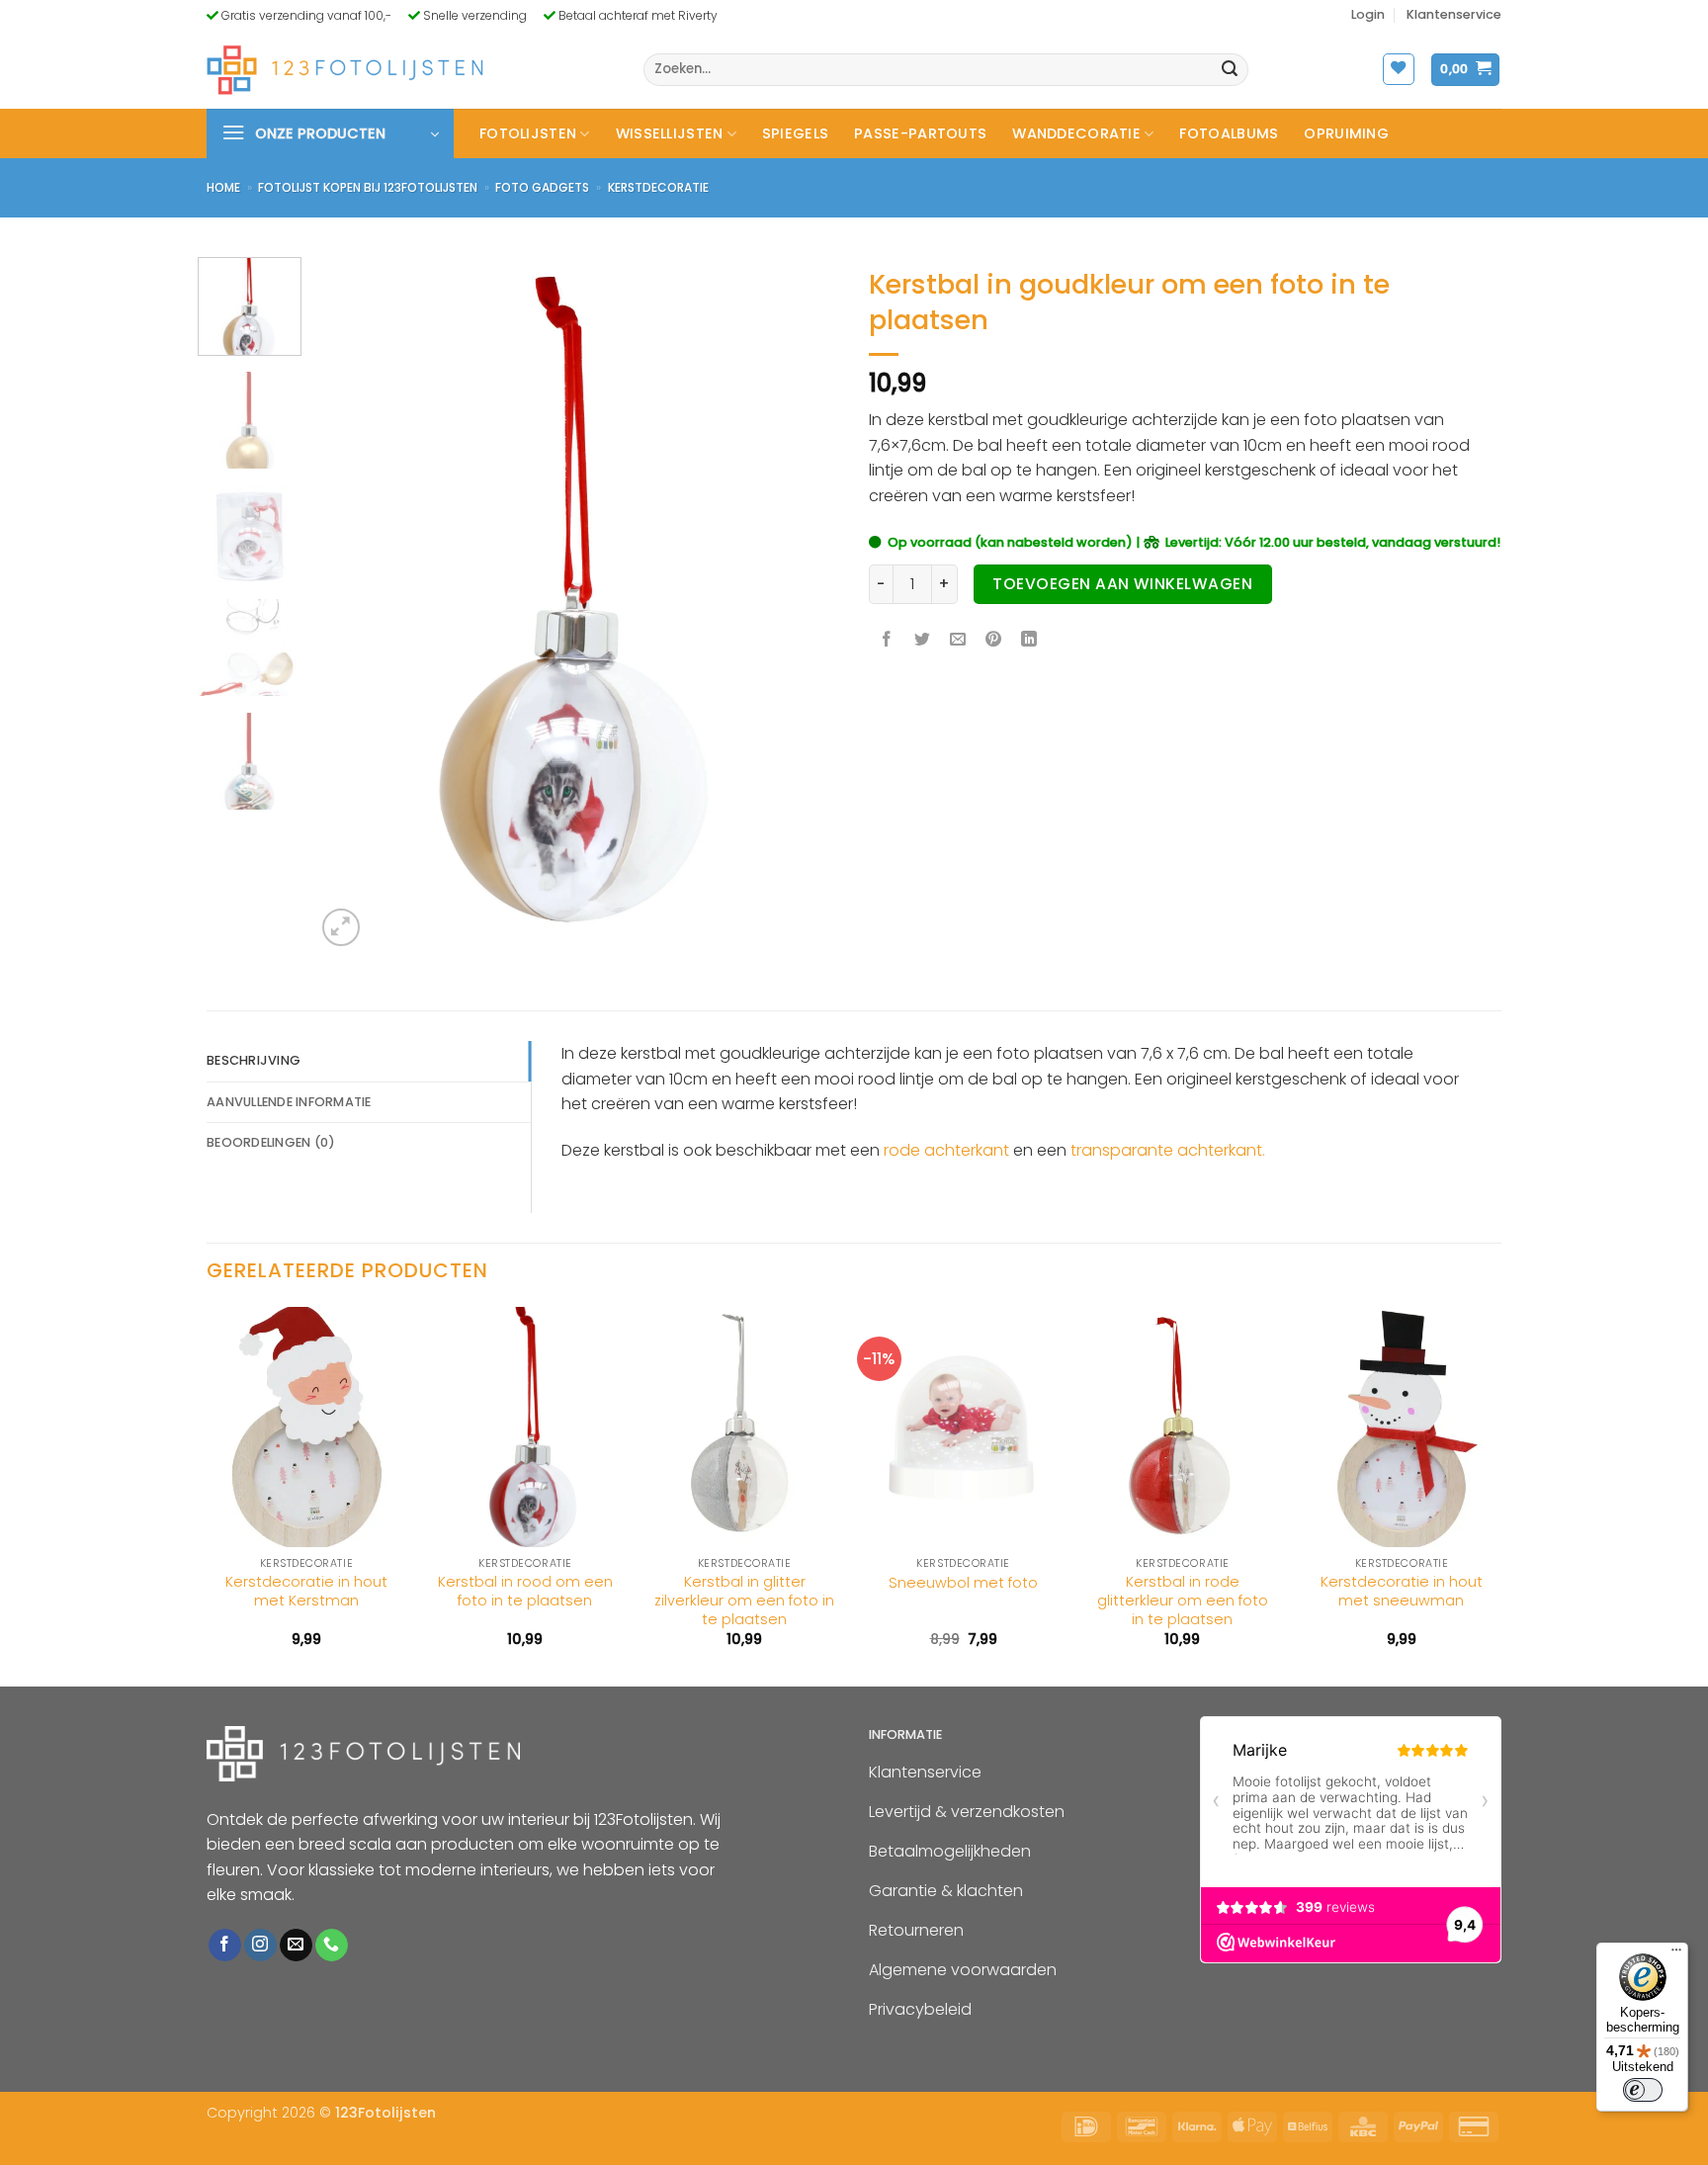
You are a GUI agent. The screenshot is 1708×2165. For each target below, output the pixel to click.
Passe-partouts (920, 133)
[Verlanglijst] (1399, 69)
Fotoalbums (1229, 133)
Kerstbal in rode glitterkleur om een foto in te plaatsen (1183, 1601)
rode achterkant (946, 1150)
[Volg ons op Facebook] (225, 1946)
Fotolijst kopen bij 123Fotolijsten (368, 187)
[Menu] (1676, 1954)
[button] (1368, 15)
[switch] (1643, 2090)
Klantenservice (1454, 14)
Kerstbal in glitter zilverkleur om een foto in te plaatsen (744, 1601)
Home (223, 187)
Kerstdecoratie (658, 187)
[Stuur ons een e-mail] (296, 1946)
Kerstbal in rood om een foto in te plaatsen (525, 1591)
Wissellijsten (670, 133)
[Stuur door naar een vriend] (958, 641)
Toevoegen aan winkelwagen (1122, 584)
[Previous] (351, 604)
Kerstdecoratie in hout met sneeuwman (1402, 1591)
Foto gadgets (542, 187)
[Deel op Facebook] (887, 641)
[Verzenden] (1231, 70)
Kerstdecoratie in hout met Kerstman (306, 1591)
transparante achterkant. (1168, 1150)
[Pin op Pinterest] (994, 641)
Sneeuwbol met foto (963, 1583)
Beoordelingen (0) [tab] (271, 1142)
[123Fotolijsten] (345, 70)
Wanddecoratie (1076, 133)
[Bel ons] (332, 1946)
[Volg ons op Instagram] (260, 1946)
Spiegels (795, 133)
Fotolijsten (528, 133)
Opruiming (1346, 133)
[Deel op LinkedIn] (1029, 641)
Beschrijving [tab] (254, 1060)
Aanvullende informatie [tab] (289, 1102)
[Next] (804, 604)
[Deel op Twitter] (923, 641)
